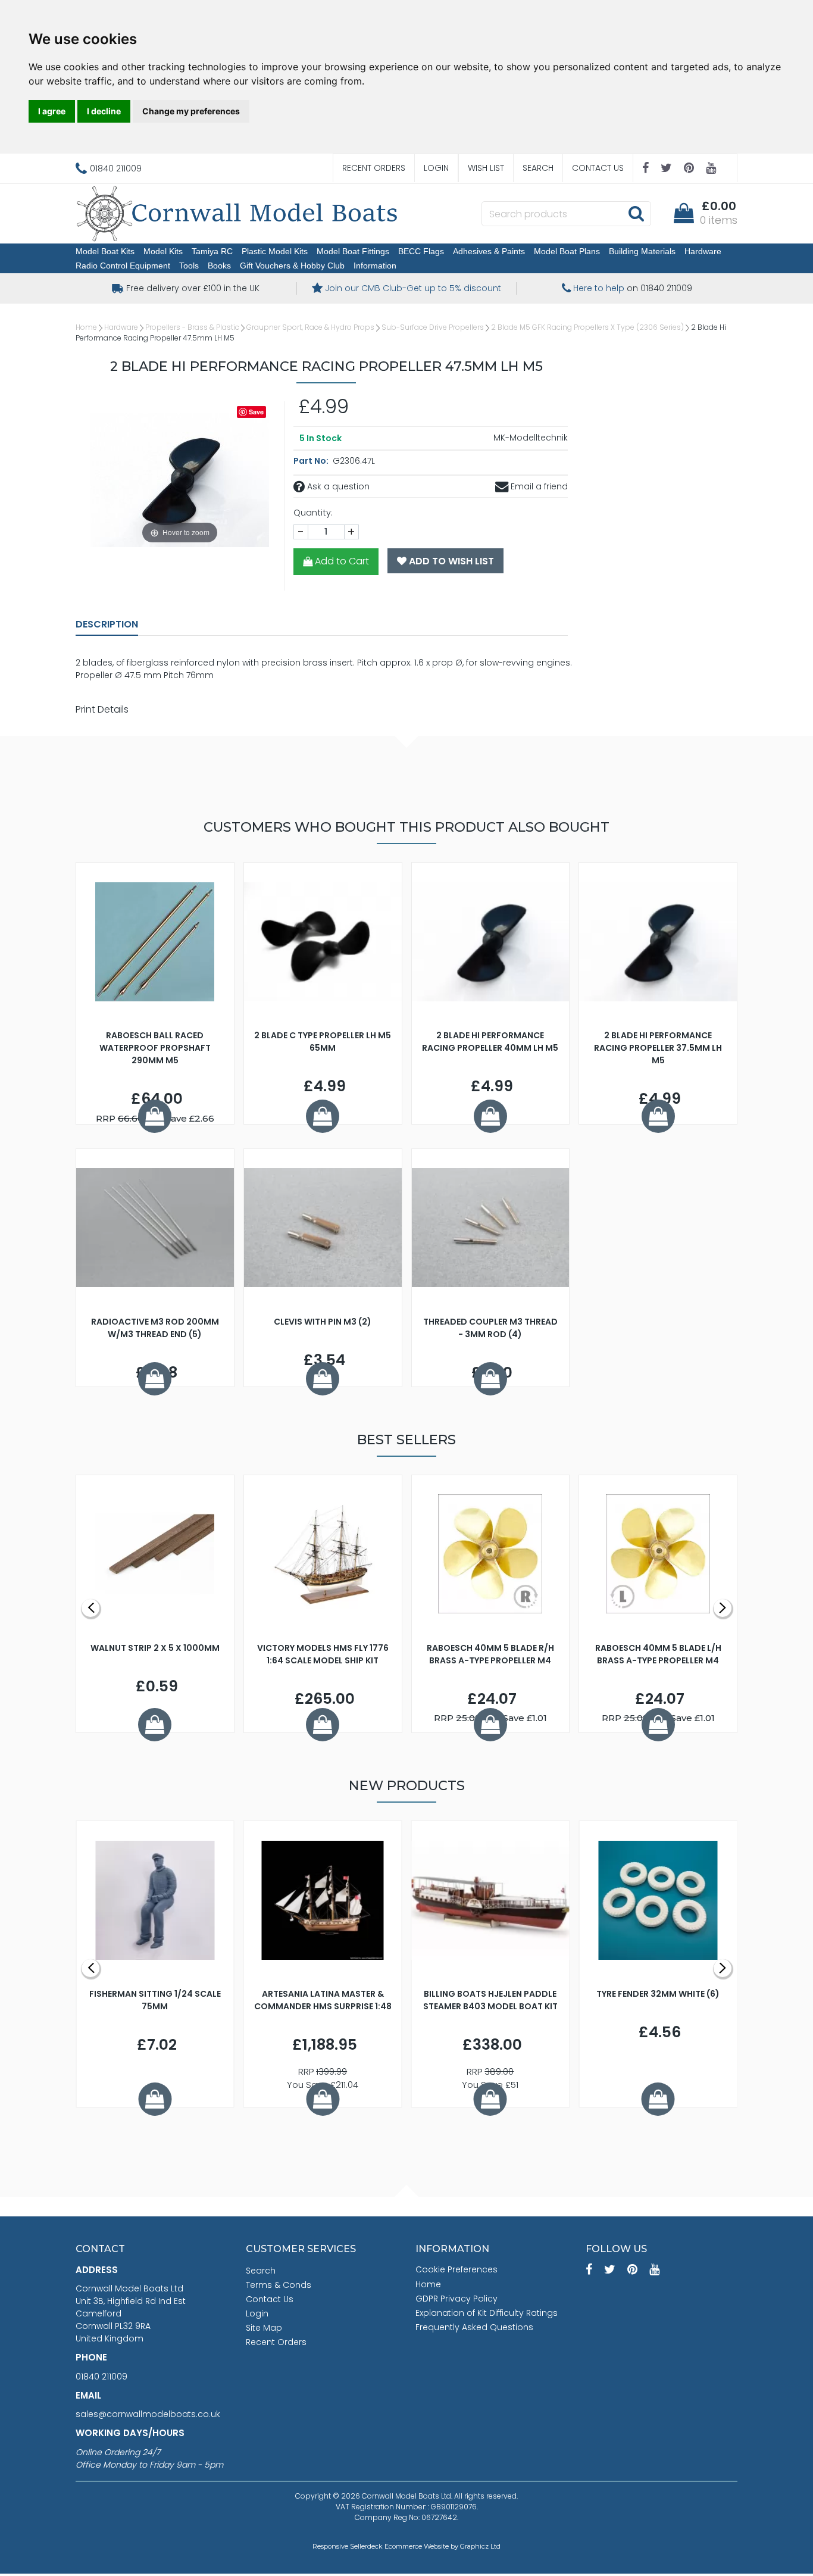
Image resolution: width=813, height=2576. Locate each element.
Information (375, 266)
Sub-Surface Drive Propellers (433, 327)
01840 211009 (101, 2377)
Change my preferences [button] (191, 111)
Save (256, 412)
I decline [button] (104, 111)
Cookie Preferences (456, 2269)
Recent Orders (374, 168)
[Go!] (636, 213)
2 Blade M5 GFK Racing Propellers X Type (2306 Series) (587, 327)
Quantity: (313, 513)
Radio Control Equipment (123, 266)
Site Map (264, 2328)
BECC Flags (421, 251)
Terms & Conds (279, 2285)
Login (436, 168)
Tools (189, 266)
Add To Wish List (450, 561)
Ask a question (337, 486)
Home (86, 327)
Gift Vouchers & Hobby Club (292, 266)
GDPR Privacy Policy (456, 2299)
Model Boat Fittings (353, 251)
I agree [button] (52, 111)
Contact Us (598, 168)
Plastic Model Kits (275, 251)
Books (219, 266)
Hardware (703, 251)
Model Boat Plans (567, 251)
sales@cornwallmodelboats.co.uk (148, 2414)
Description (107, 624)
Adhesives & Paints (489, 251)
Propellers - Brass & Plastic (192, 327)
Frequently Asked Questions (474, 2327)
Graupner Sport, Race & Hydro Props (310, 327)
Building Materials (642, 251)
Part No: (312, 461)
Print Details (102, 709)
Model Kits (163, 251)
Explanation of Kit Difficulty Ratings (487, 2313)
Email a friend (538, 486)
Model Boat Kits (105, 251)
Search (538, 168)
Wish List (486, 168)
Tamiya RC (212, 251)
